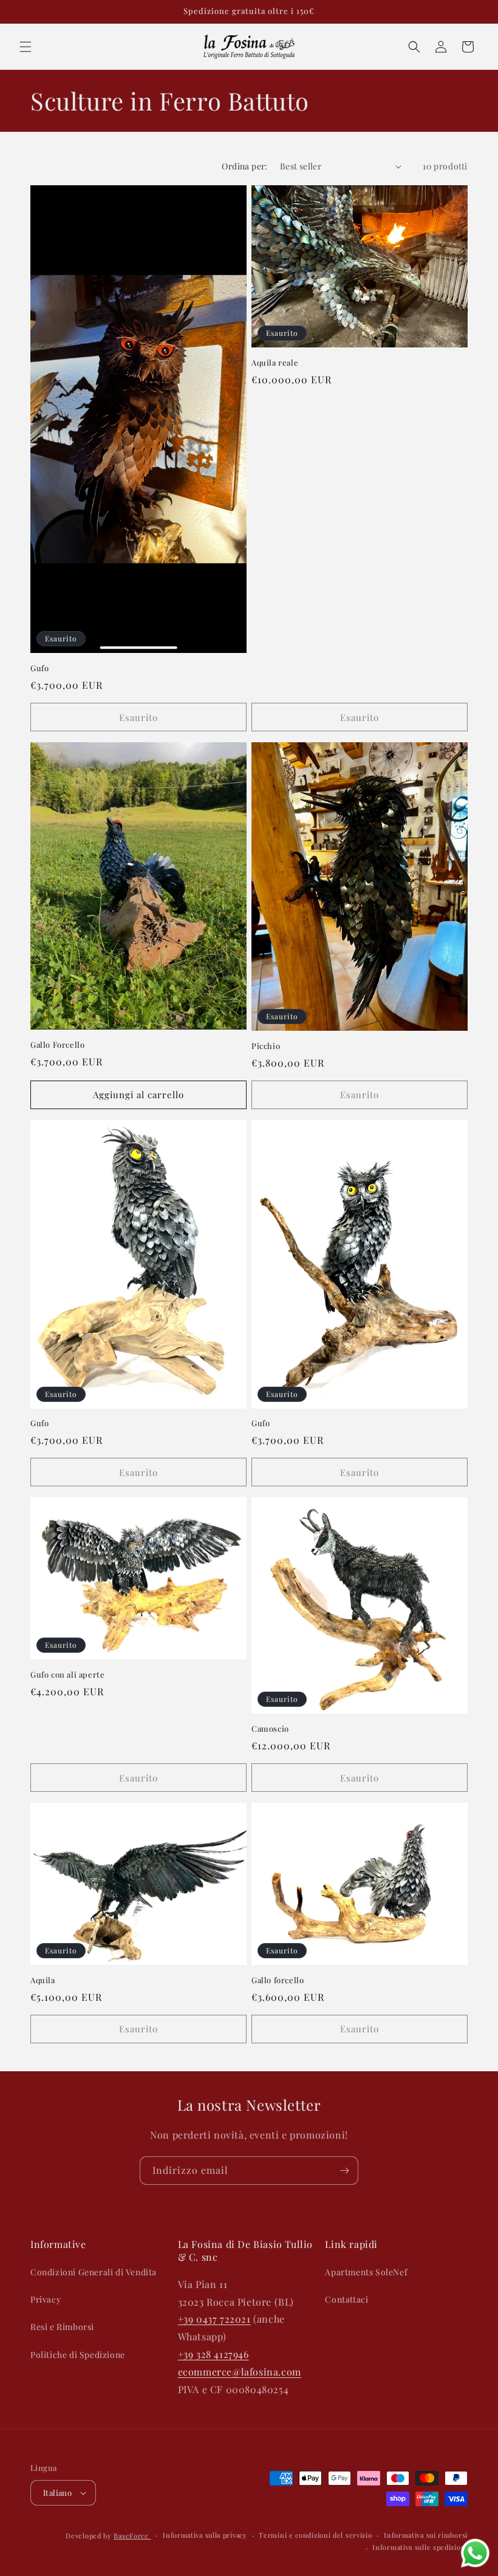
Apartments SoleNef (366, 2272)
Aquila (43, 1980)
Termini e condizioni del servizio (315, 2535)
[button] (26, 47)
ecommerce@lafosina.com (240, 2372)
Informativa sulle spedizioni (420, 2547)
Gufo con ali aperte (67, 1675)
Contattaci (346, 2299)
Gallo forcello (278, 1980)
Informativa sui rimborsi (426, 2535)
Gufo (39, 668)
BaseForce (132, 2536)
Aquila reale (275, 363)
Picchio (266, 1046)
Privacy (46, 2299)
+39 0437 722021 (214, 2319)
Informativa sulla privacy (205, 2535)
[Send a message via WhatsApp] (475, 2553)
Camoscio (270, 1729)
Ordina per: (244, 166)
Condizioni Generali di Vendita (94, 2272)
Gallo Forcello (57, 1045)
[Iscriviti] (344, 2171)
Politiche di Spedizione (78, 2355)
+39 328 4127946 (213, 2354)
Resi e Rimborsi (62, 2327)
